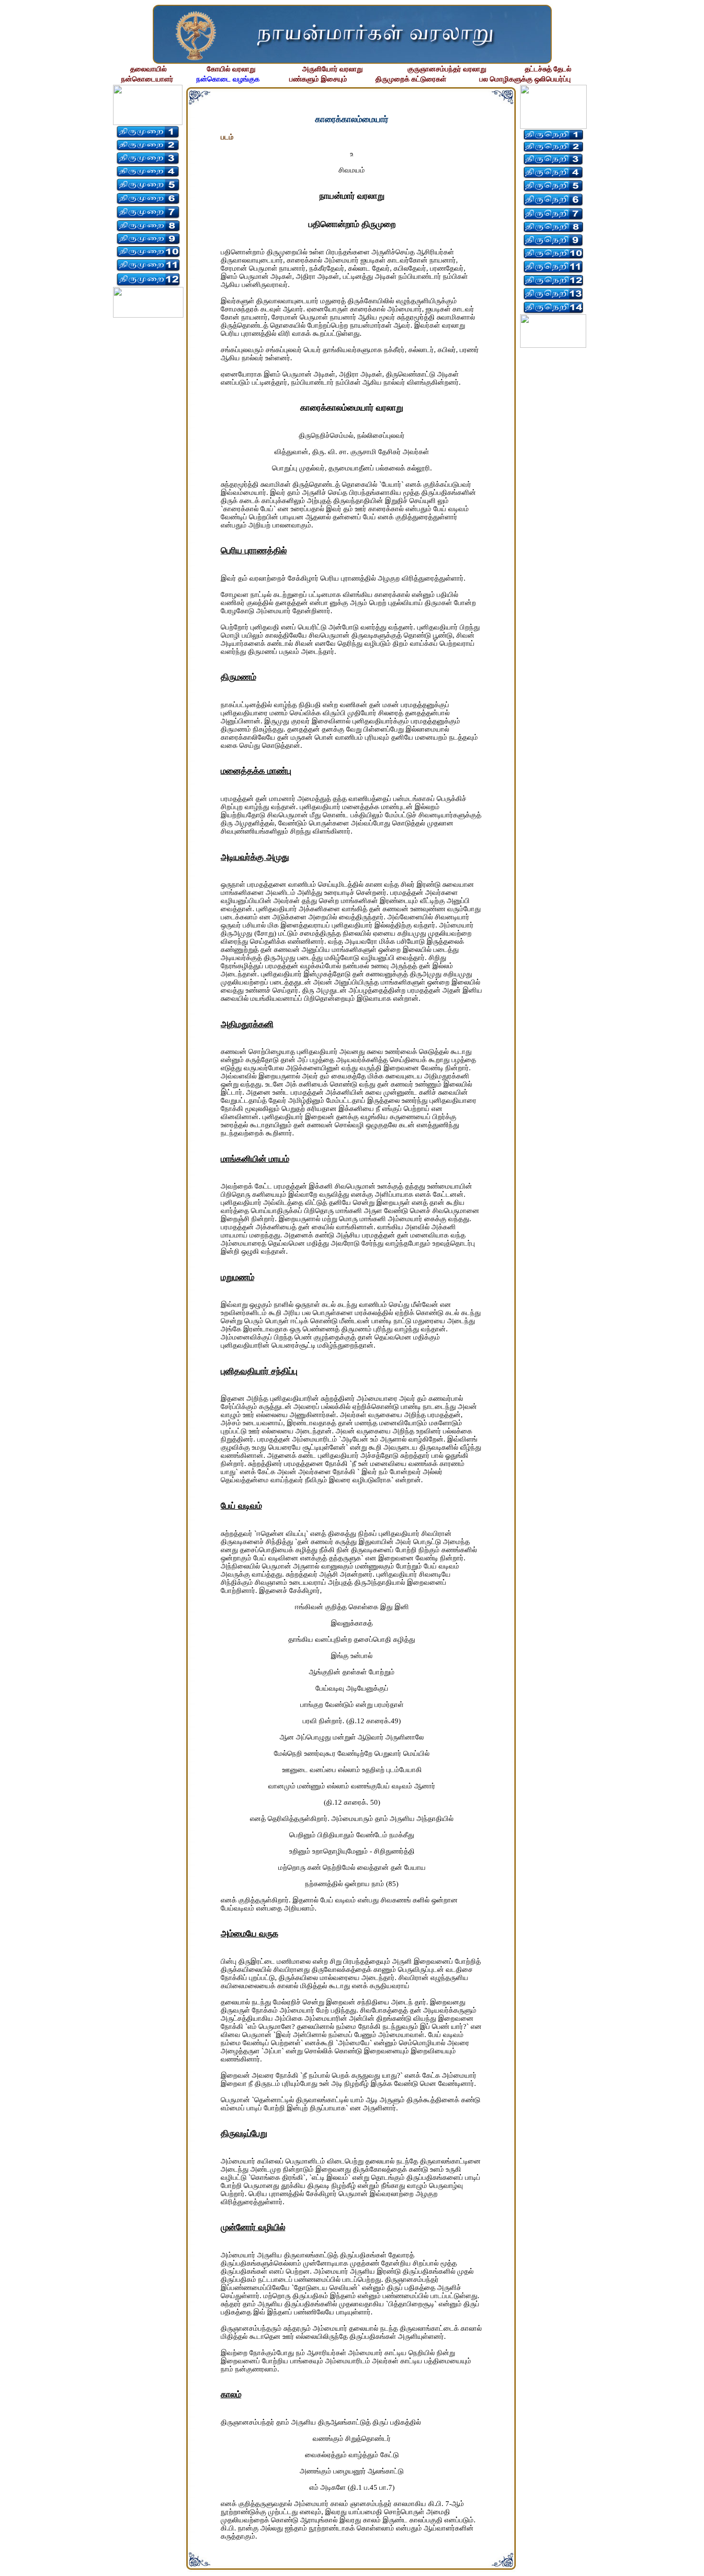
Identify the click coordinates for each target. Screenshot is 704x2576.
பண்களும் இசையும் (318, 79)
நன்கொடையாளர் (147, 79)
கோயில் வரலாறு (231, 69)
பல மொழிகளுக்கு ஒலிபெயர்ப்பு (525, 79)
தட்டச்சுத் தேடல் (548, 69)
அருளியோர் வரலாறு (332, 69)
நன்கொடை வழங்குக (228, 79)
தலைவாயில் (148, 69)
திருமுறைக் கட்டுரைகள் (411, 79)
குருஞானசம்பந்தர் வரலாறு (447, 69)
